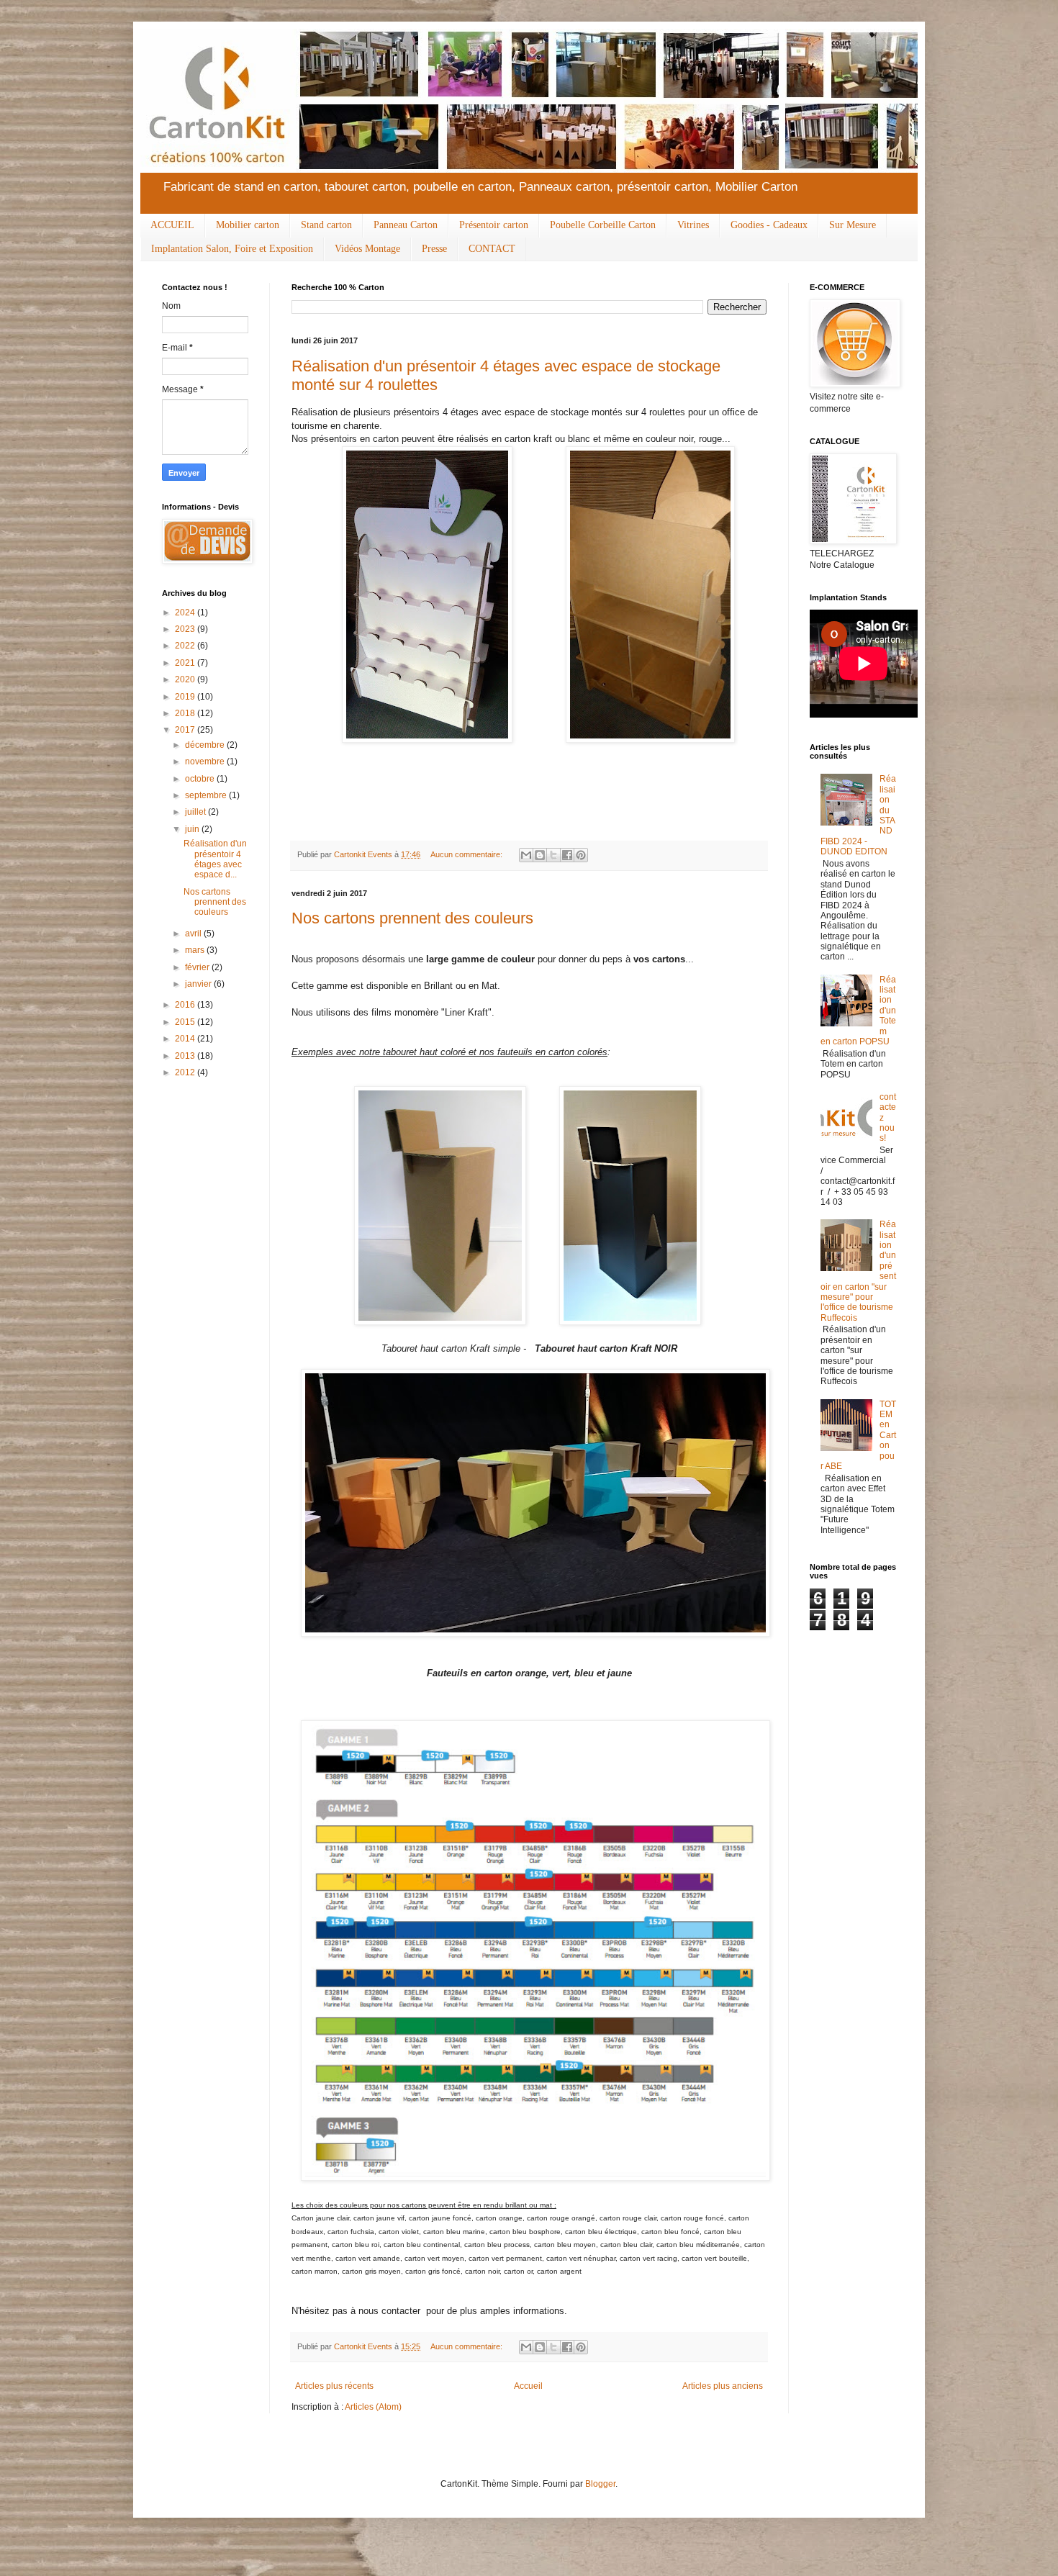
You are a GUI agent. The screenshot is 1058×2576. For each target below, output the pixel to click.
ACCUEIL (172, 225)
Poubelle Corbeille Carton (603, 225)
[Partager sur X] (553, 855)
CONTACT (492, 249)
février (198, 967)
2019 (186, 697)
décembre (206, 745)
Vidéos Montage (367, 249)
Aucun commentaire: (467, 854)
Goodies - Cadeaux (769, 225)
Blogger (600, 2484)
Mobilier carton (248, 225)
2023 (186, 629)
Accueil (528, 2386)
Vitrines (693, 225)
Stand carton (326, 225)
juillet (196, 812)
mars (196, 950)
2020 (186, 679)
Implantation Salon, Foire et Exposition (232, 249)
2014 (186, 1039)
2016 (186, 1005)
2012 (186, 1072)
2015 (186, 1022)
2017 (186, 730)
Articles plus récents (334, 2386)
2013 (186, 1056)
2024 (186, 613)
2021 (186, 663)
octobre (201, 779)
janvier (199, 984)
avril (194, 934)
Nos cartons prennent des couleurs (412, 918)
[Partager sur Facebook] (567, 855)
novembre (206, 761)
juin (193, 829)
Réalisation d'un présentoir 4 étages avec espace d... (215, 859)
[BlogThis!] (540, 855)
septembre (207, 795)
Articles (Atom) (373, 2407)
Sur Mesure (853, 225)
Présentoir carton (494, 225)
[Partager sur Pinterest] (581, 855)
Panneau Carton (406, 225)
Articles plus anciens (723, 2386)
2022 (186, 646)
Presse (434, 249)
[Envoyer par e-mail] (526, 855)
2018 (186, 713)
